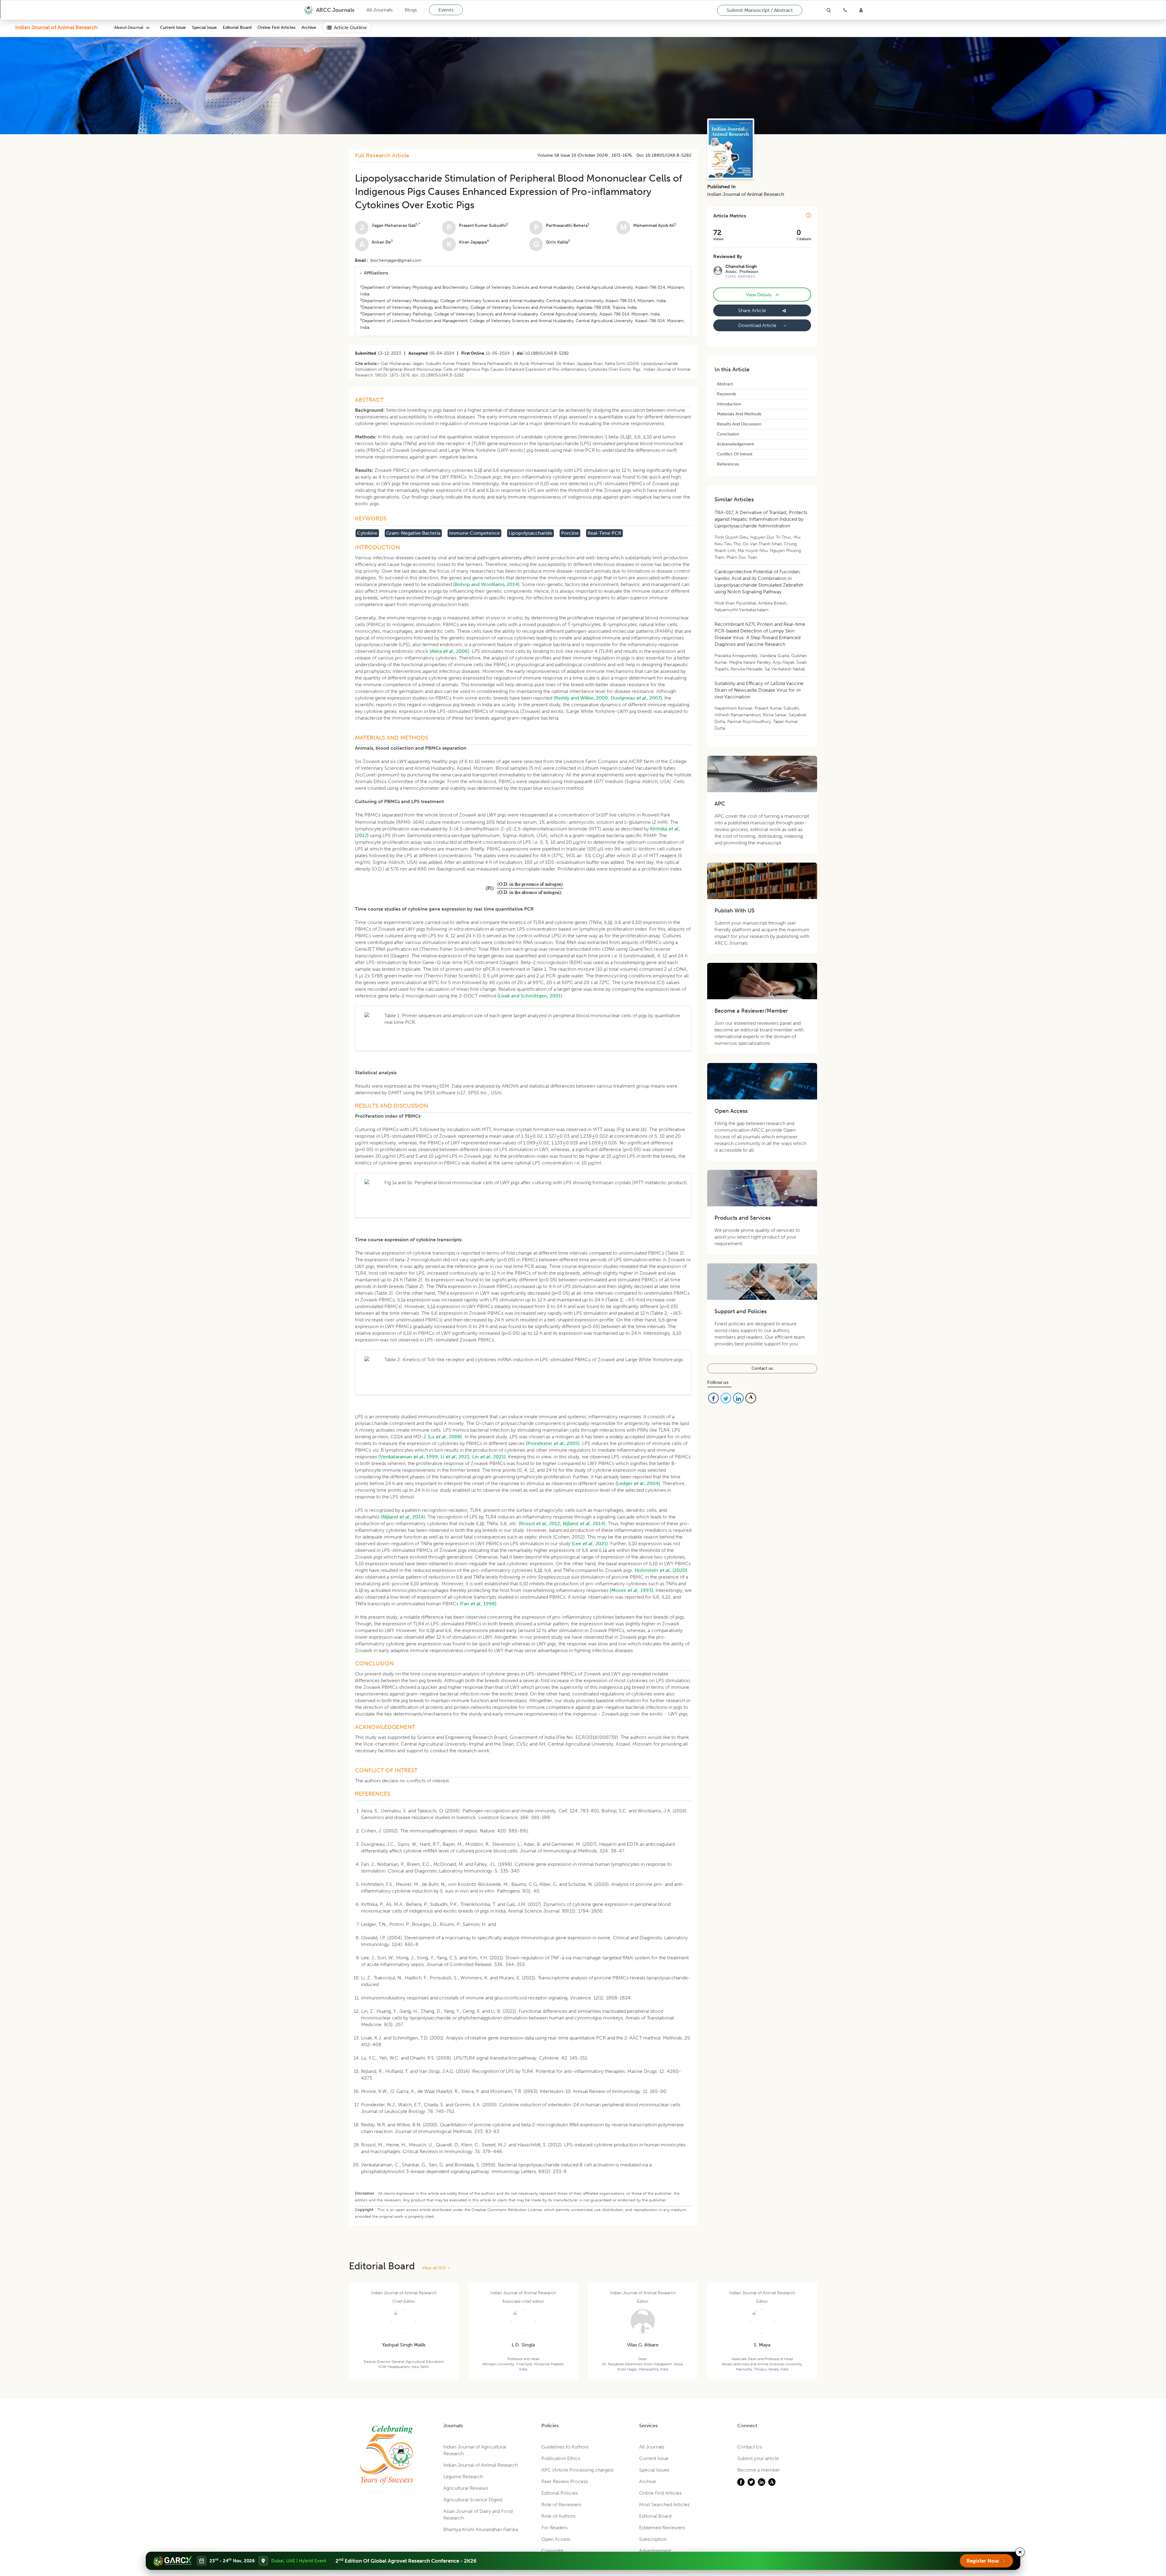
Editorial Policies (560, 2493)
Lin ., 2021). (489, 1457)
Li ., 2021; (456, 1457)
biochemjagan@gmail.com (396, 260)
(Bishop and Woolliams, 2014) (486, 584)
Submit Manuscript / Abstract (760, 10)
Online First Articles (276, 27)
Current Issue (173, 27)
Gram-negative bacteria (413, 533)
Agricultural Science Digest (473, 2500)
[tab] (523, 273)
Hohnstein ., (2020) (661, 1570)
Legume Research (463, 2477)
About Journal (129, 27)
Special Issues (654, 2470)
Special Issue (204, 27)
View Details (762, 295)
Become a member (759, 2470)
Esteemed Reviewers (662, 2528)
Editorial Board (237, 27)
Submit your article (758, 2458)
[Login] (861, 10)
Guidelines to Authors (565, 2447)
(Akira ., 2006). (450, 651)
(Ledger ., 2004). (638, 1483)
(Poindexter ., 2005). (553, 1443)
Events (446, 10)
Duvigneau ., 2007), (637, 698)
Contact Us (750, 2447)
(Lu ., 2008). (445, 1437)
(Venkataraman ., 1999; (409, 1457)
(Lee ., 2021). (590, 1544)
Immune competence (474, 533)
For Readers (554, 2528)
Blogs (411, 10)
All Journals (380, 10)
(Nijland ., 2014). (404, 1517)
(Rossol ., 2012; (540, 1523)
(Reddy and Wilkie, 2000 (581, 698)
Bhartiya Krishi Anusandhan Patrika (481, 2529)
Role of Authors (558, 2516)
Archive (309, 27)
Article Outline (350, 27)
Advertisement (655, 2551)
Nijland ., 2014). (585, 1523)
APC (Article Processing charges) (578, 2470)
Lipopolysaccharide (530, 533)
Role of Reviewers (561, 2504)
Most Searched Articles (664, 2504)
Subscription (653, 2539)
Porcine (570, 533)
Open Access (556, 2539)
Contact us (762, 1368)
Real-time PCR (604, 533)
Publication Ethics (561, 2458)
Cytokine (367, 533)
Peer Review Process (565, 2481)
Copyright (552, 2551)
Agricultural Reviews (466, 2488)
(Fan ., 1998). (479, 1604)
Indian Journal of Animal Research (56, 27)
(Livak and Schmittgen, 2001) (530, 996)
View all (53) (435, 2268)
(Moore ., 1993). (632, 1590)
